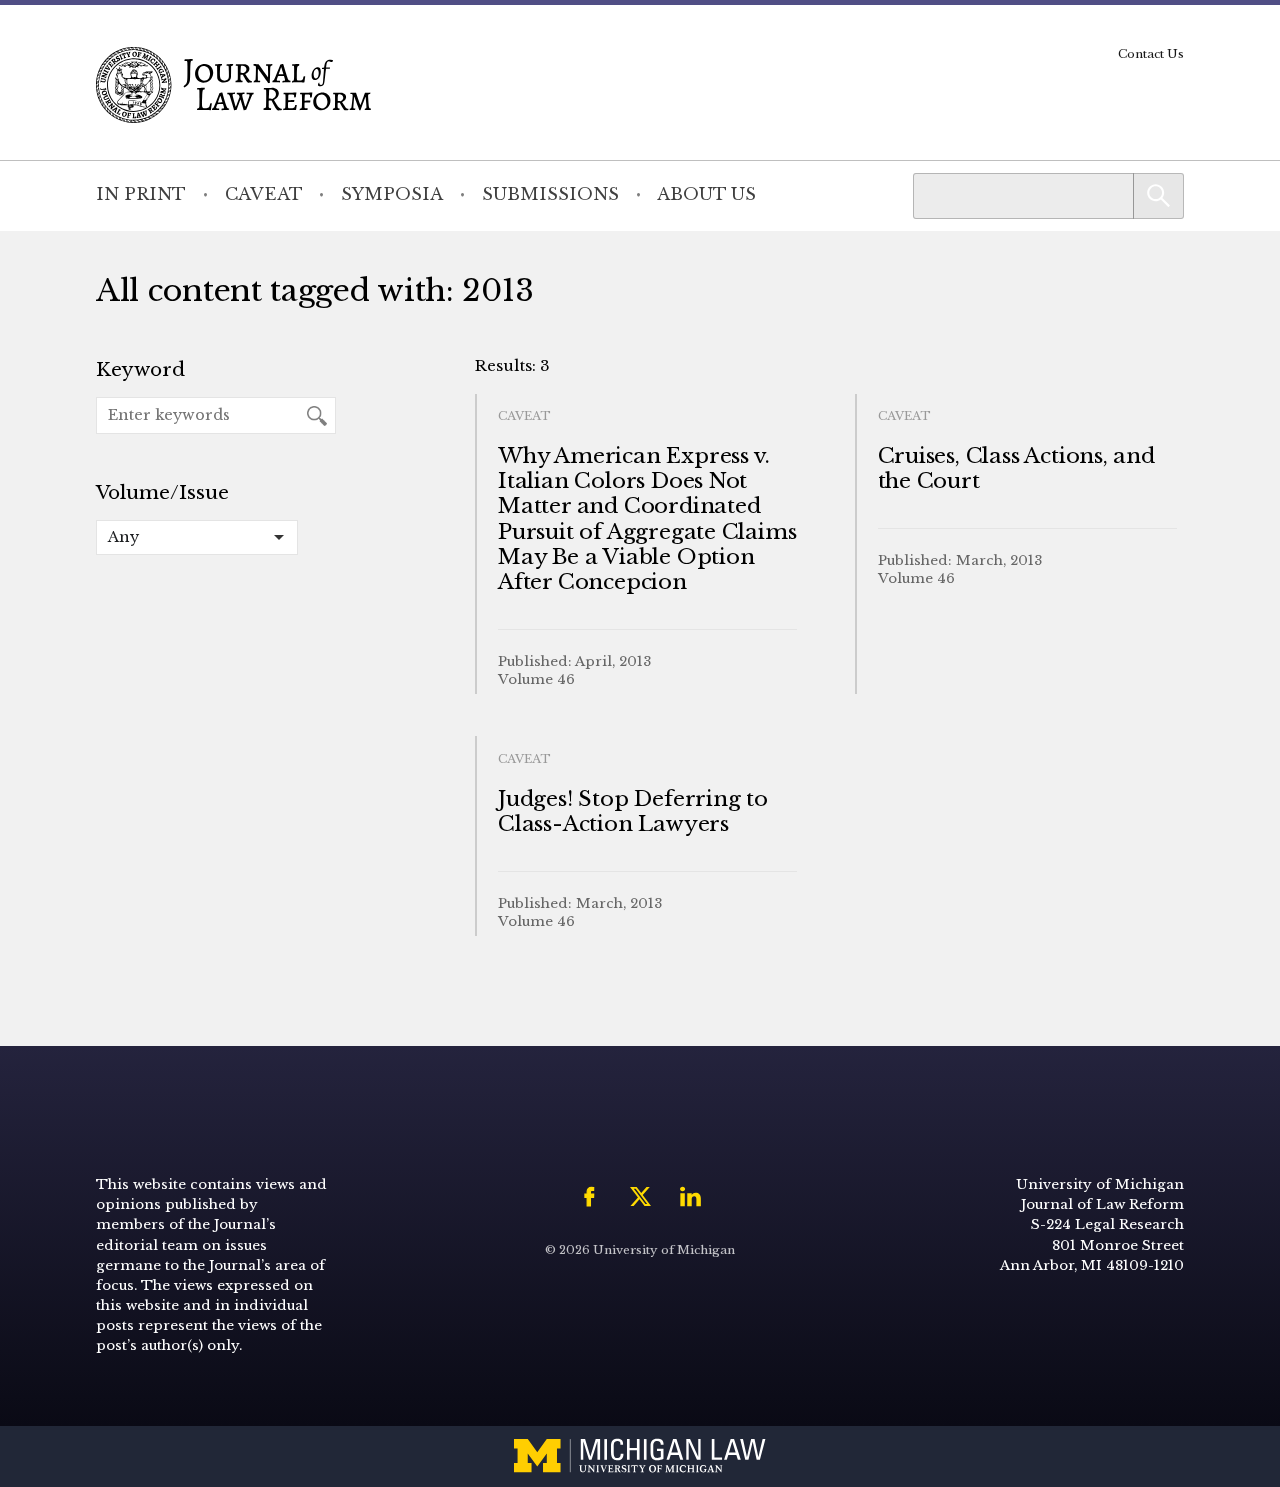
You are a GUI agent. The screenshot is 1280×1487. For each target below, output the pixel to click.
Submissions (550, 194)
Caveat (264, 194)
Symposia (392, 194)
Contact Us (1151, 54)
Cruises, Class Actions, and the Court (1016, 468)
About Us (706, 194)
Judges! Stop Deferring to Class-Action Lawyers (633, 811)
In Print (141, 194)
